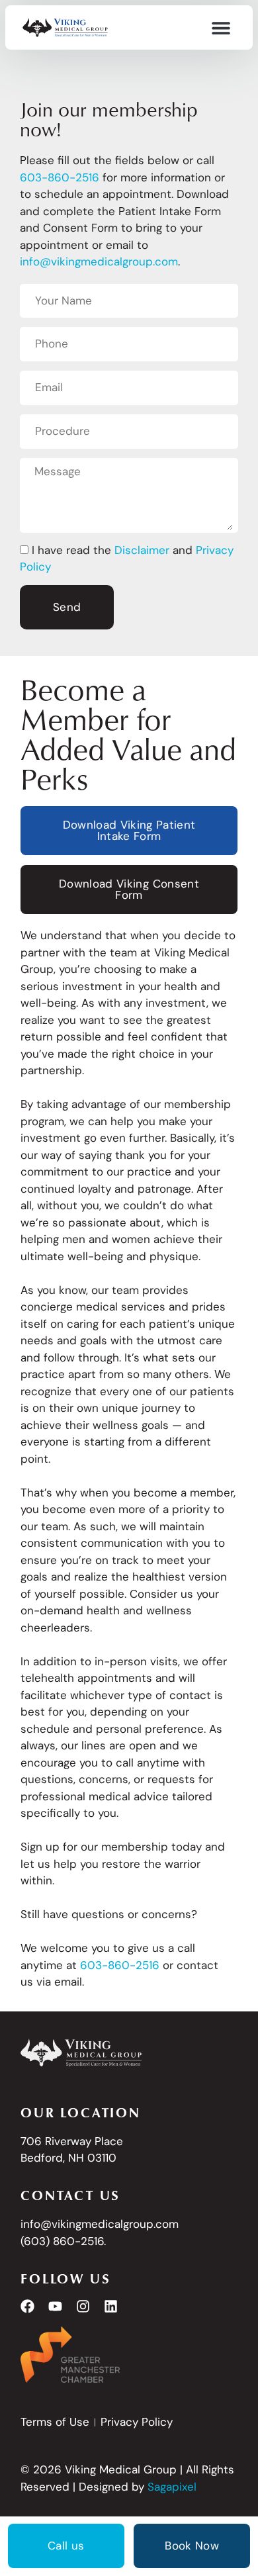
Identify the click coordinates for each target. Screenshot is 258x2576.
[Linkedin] (111, 2306)
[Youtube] (55, 2306)
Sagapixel (172, 2487)
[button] (221, 27)
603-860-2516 (120, 1965)
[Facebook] (27, 2306)
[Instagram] (83, 2306)
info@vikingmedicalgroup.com (99, 261)
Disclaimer (142, 550)
